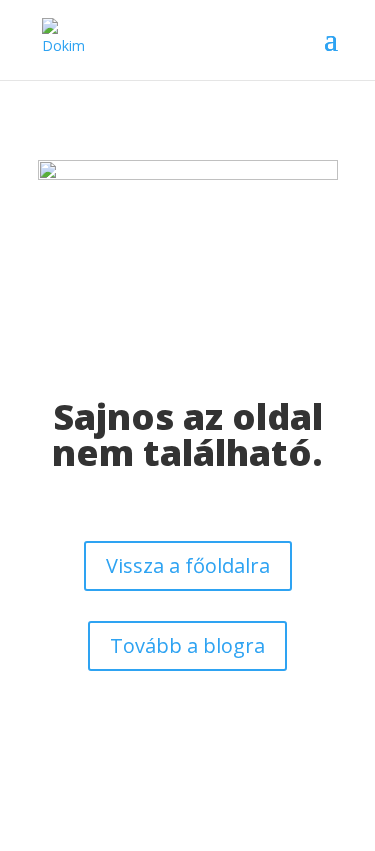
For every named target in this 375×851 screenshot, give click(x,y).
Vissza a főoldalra (188, 565)
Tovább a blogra (187, 645)
